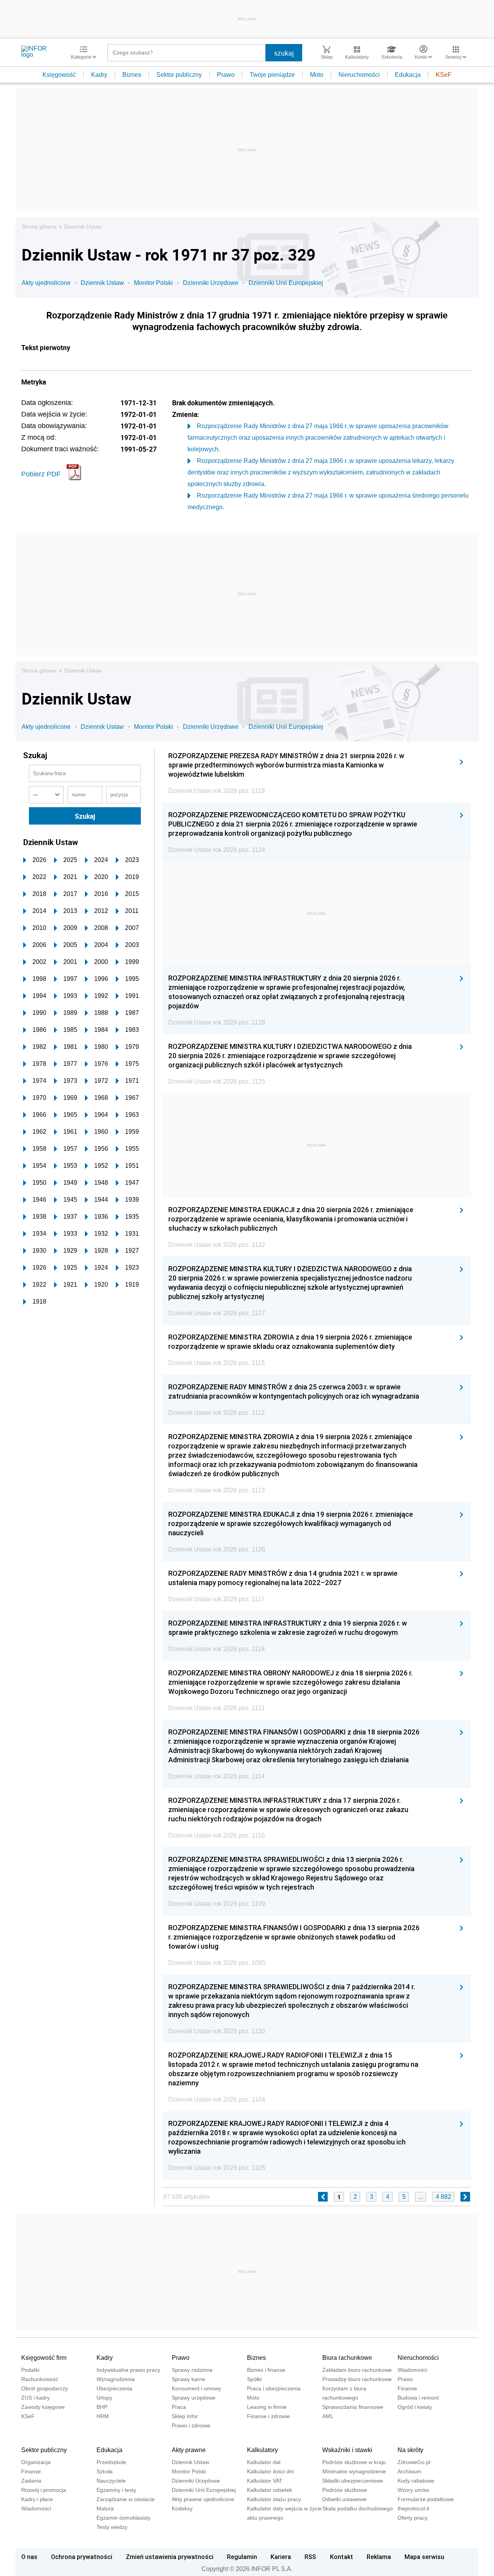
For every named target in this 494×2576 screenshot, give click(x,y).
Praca (179, 2407)
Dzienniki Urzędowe (211, 283)
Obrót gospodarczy (45, 2388)
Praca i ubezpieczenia (274, 2388)
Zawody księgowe (43, 2407)
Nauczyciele (111, 2481)
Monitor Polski (153, 283)
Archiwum (409, 2471)
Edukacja (408, 75)
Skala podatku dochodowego (358, 2508)
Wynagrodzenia (116, 2379)
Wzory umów (413, 2490)
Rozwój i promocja (44, 2490)
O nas (29, 2557)
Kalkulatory (262, 2450)
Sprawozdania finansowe (353, 2407)
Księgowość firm (44, 2358)
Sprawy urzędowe (194, 2398)
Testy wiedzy (112, 2527)
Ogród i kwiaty (415, 2407)
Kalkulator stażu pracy (274, 2499)
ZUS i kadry (36, 2398)
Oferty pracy (413, 2518)
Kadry (99, 75)
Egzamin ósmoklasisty (123, 2518)
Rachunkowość (40, 2379)
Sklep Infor (185, 2416)
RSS (310, 2557)
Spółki (254, 2379)
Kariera (281, 2557)
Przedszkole (111, 2462)
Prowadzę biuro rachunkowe (357, 2379)
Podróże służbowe (345, 2490)
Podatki (30, 2370)
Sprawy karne (189, 2379)
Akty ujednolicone (46, 283)
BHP (102, 2407)
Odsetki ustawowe (344, 2499)
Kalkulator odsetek (270, 2490)
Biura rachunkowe (347, 2358)
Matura (105, 2508)
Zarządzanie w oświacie (126, 2499)
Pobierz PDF (41, 474)
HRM (103, 2416)
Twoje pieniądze (272, 75)
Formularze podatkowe (426, 2499)
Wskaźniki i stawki (347, 2450)
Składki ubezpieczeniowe (353, 2481)
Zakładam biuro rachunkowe (357, 2370)
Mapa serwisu (424, 2557)
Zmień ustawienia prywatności (170, 2557)
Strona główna (39, 227)
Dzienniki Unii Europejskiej (286, 283)
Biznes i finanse (266, 2370)
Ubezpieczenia (114, 2388)
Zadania (31, 2481)
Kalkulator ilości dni (270, 2471)
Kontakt (342, 2557)
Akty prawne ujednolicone (203, 2499)
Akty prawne (189, 2450)
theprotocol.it (413, 2508)
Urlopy (104, 2398)
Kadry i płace (37, 2499)
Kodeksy (182, 2508)
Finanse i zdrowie (268, 2416)
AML (328, 2416)
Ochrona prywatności (82, 2557)
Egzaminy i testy (116, 2490)
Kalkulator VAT (265, 2481)
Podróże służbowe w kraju (354, 2462)
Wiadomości (412, 2370)
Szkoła (105, 2471)
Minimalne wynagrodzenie (354, 2471)
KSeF (444, 75)
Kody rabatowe (416, 2481)
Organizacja (36, 2462)
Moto (317, 75)
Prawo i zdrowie (191, 2425)
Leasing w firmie (267, 2407)
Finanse (407, 2388)
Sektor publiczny (179, 75)
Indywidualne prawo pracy (128, 2370)
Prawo (226, 75)
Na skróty (410, 2450)
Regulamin (242, 2557)
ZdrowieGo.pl (414, 2462)
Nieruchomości (359, 75)
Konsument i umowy (196, 2388)
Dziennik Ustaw (83, 227)
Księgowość (59, 75)
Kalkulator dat (264, 2462)
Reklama (379, 2557)
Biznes (132, 75)
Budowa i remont (418, 2398)
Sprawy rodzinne (192, 2370)
